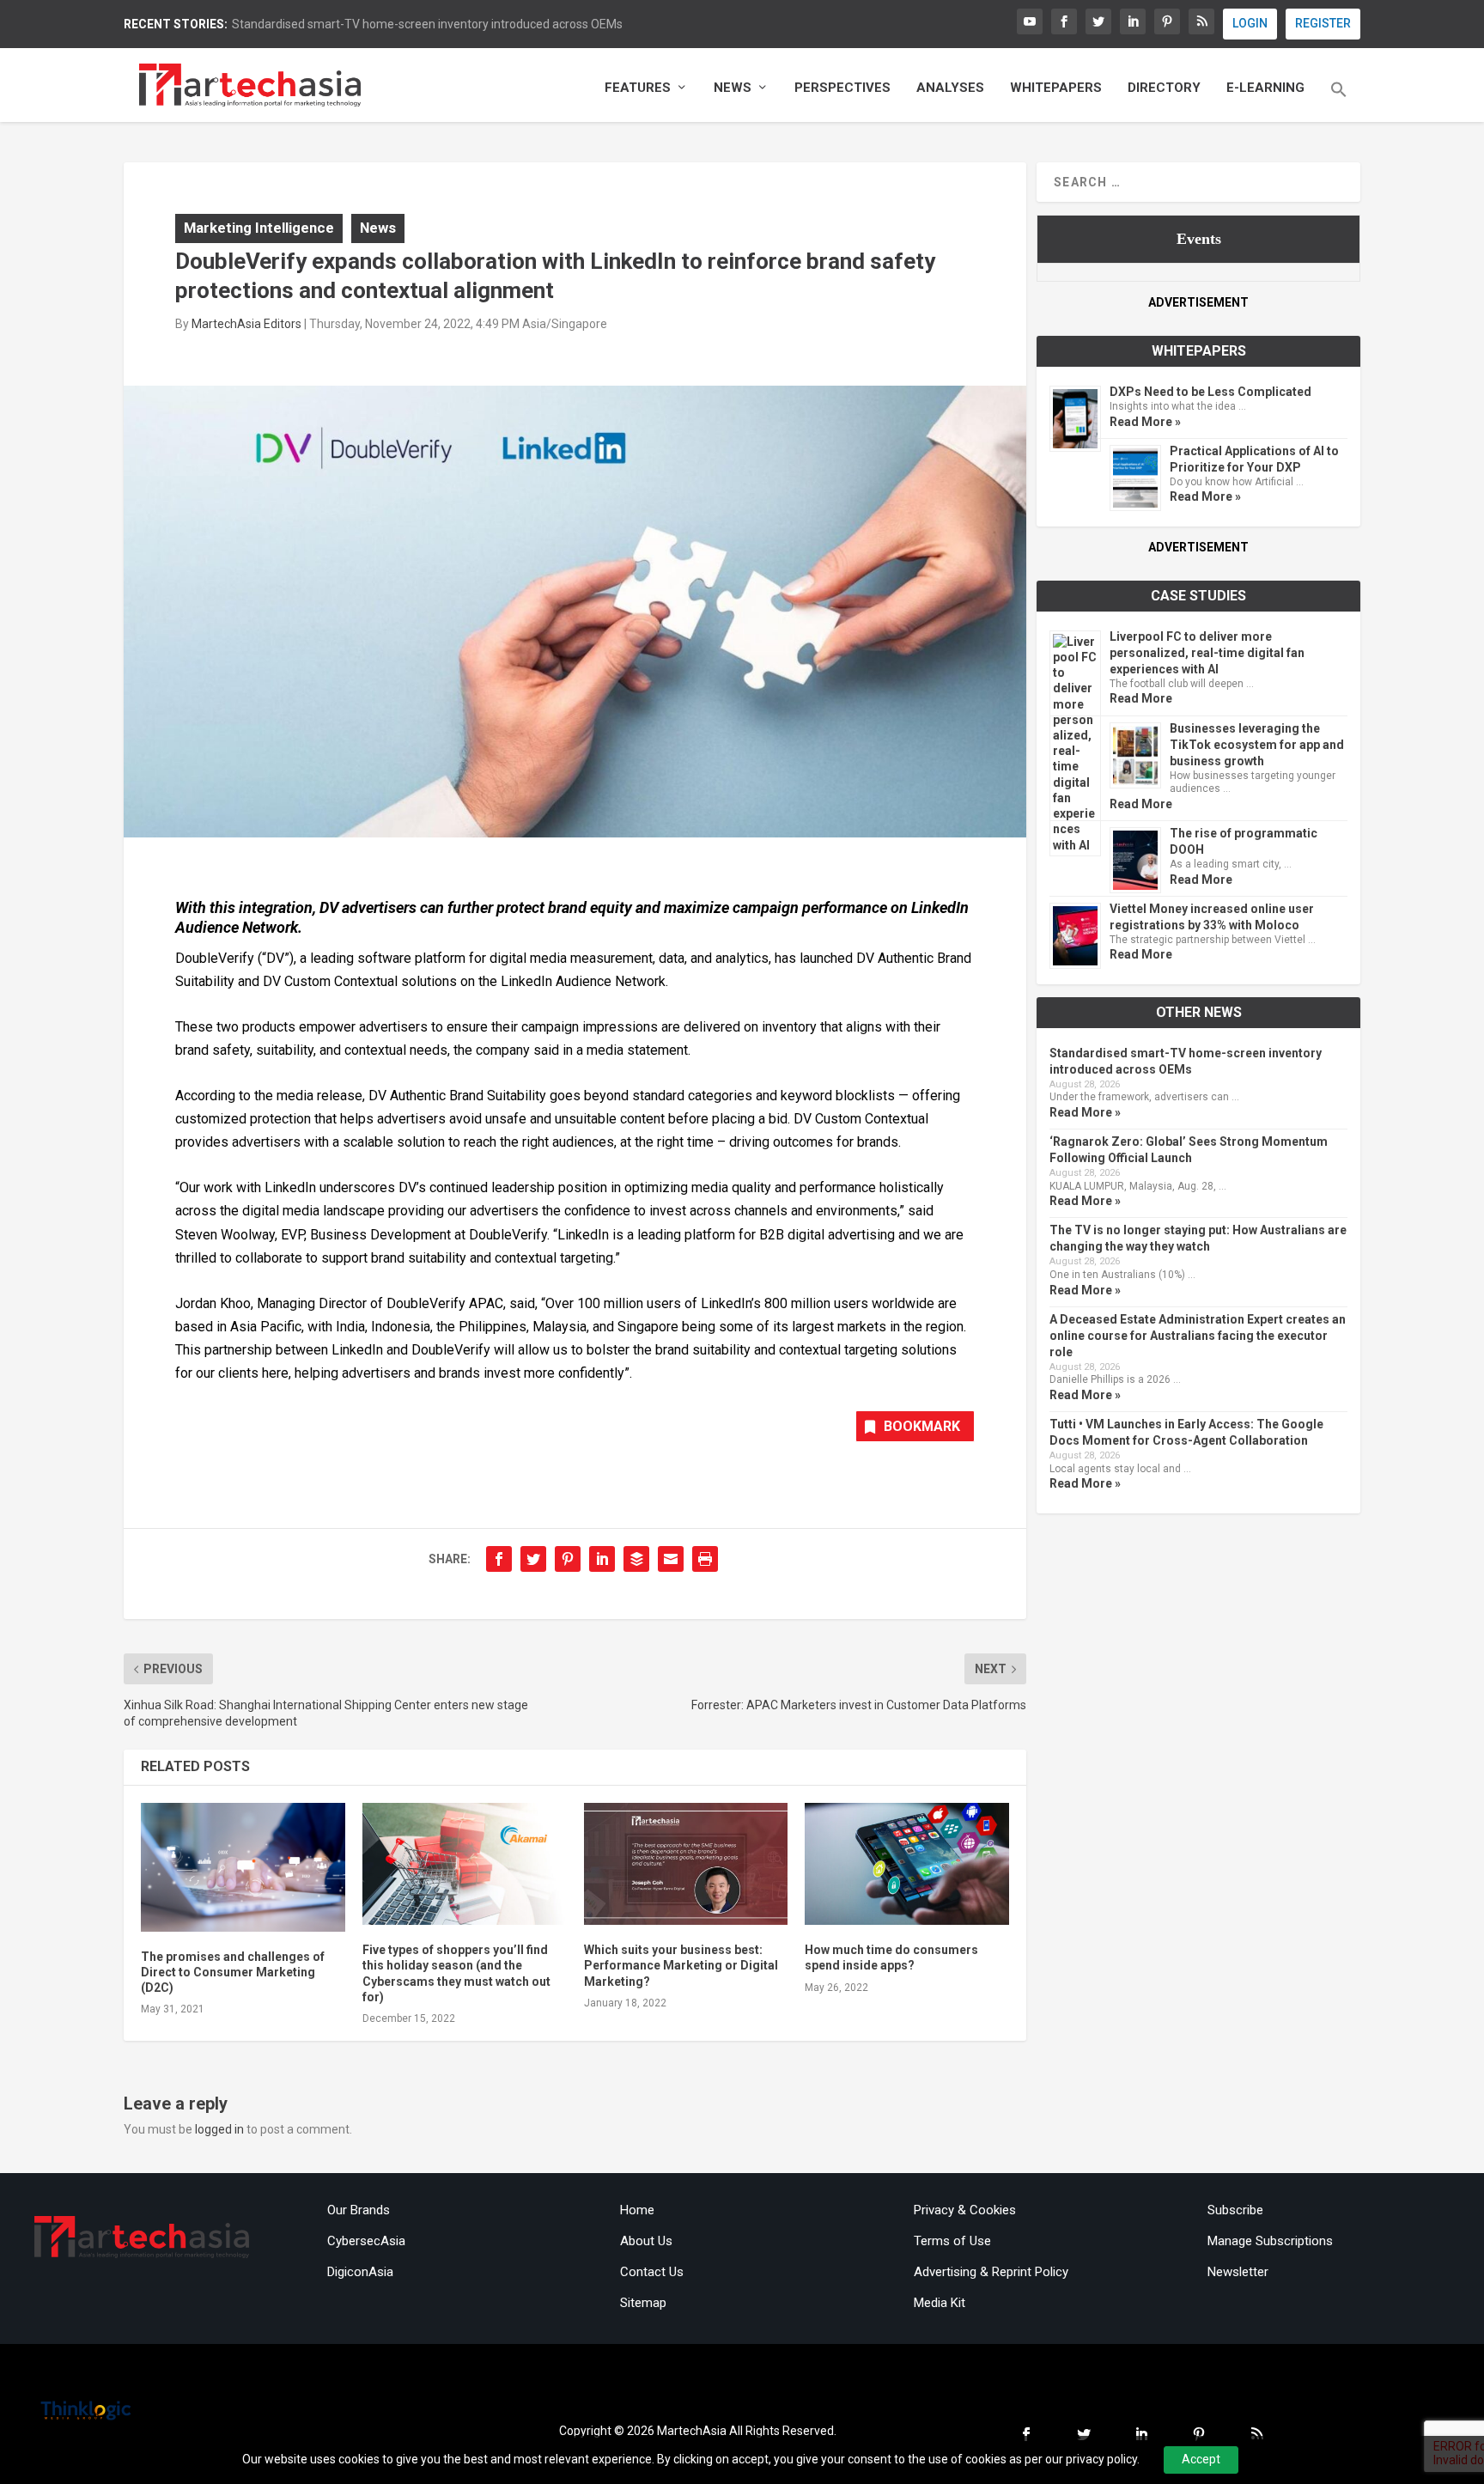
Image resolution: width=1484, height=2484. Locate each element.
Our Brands (359, 2210)
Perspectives (842, 88)
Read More (1141, 698)
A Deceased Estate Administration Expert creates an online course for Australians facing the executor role (1198, 1336)
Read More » (1145, 422)
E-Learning (1265, 88)
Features (638, 88)
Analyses (950, 88)
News (733, 88)
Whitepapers (1056, 88)
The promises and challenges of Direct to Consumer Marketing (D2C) (233, 1972)
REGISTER (1323, 23)
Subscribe (1235, 2210)
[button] (1339, 101)
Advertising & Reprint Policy (991, 2272)
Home (637, 2210)
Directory (1164, 88)
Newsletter (1238, 2272)
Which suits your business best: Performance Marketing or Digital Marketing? (681, 1965)
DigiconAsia (360, 2272)
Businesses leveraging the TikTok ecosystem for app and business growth (1257, 745)
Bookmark (922, 1426)
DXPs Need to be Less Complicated (1210, 392)
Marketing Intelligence (259, 228)
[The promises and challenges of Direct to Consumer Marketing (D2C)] (243, 1867)
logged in (219, 2129)
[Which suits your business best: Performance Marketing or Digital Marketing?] (686, 1864)
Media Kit (940, 2303)
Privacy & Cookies (965, 2210)
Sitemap (643, 2303)
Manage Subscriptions (1270, 2241)
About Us (646, 2241)
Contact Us (652, 2272)
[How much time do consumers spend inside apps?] (907, 1864)
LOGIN (1250, 23)
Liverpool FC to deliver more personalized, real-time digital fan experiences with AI (1207, 653)
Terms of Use (952, 2241)
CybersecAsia (366, 2241)
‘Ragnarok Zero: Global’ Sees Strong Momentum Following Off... (404, 24)
